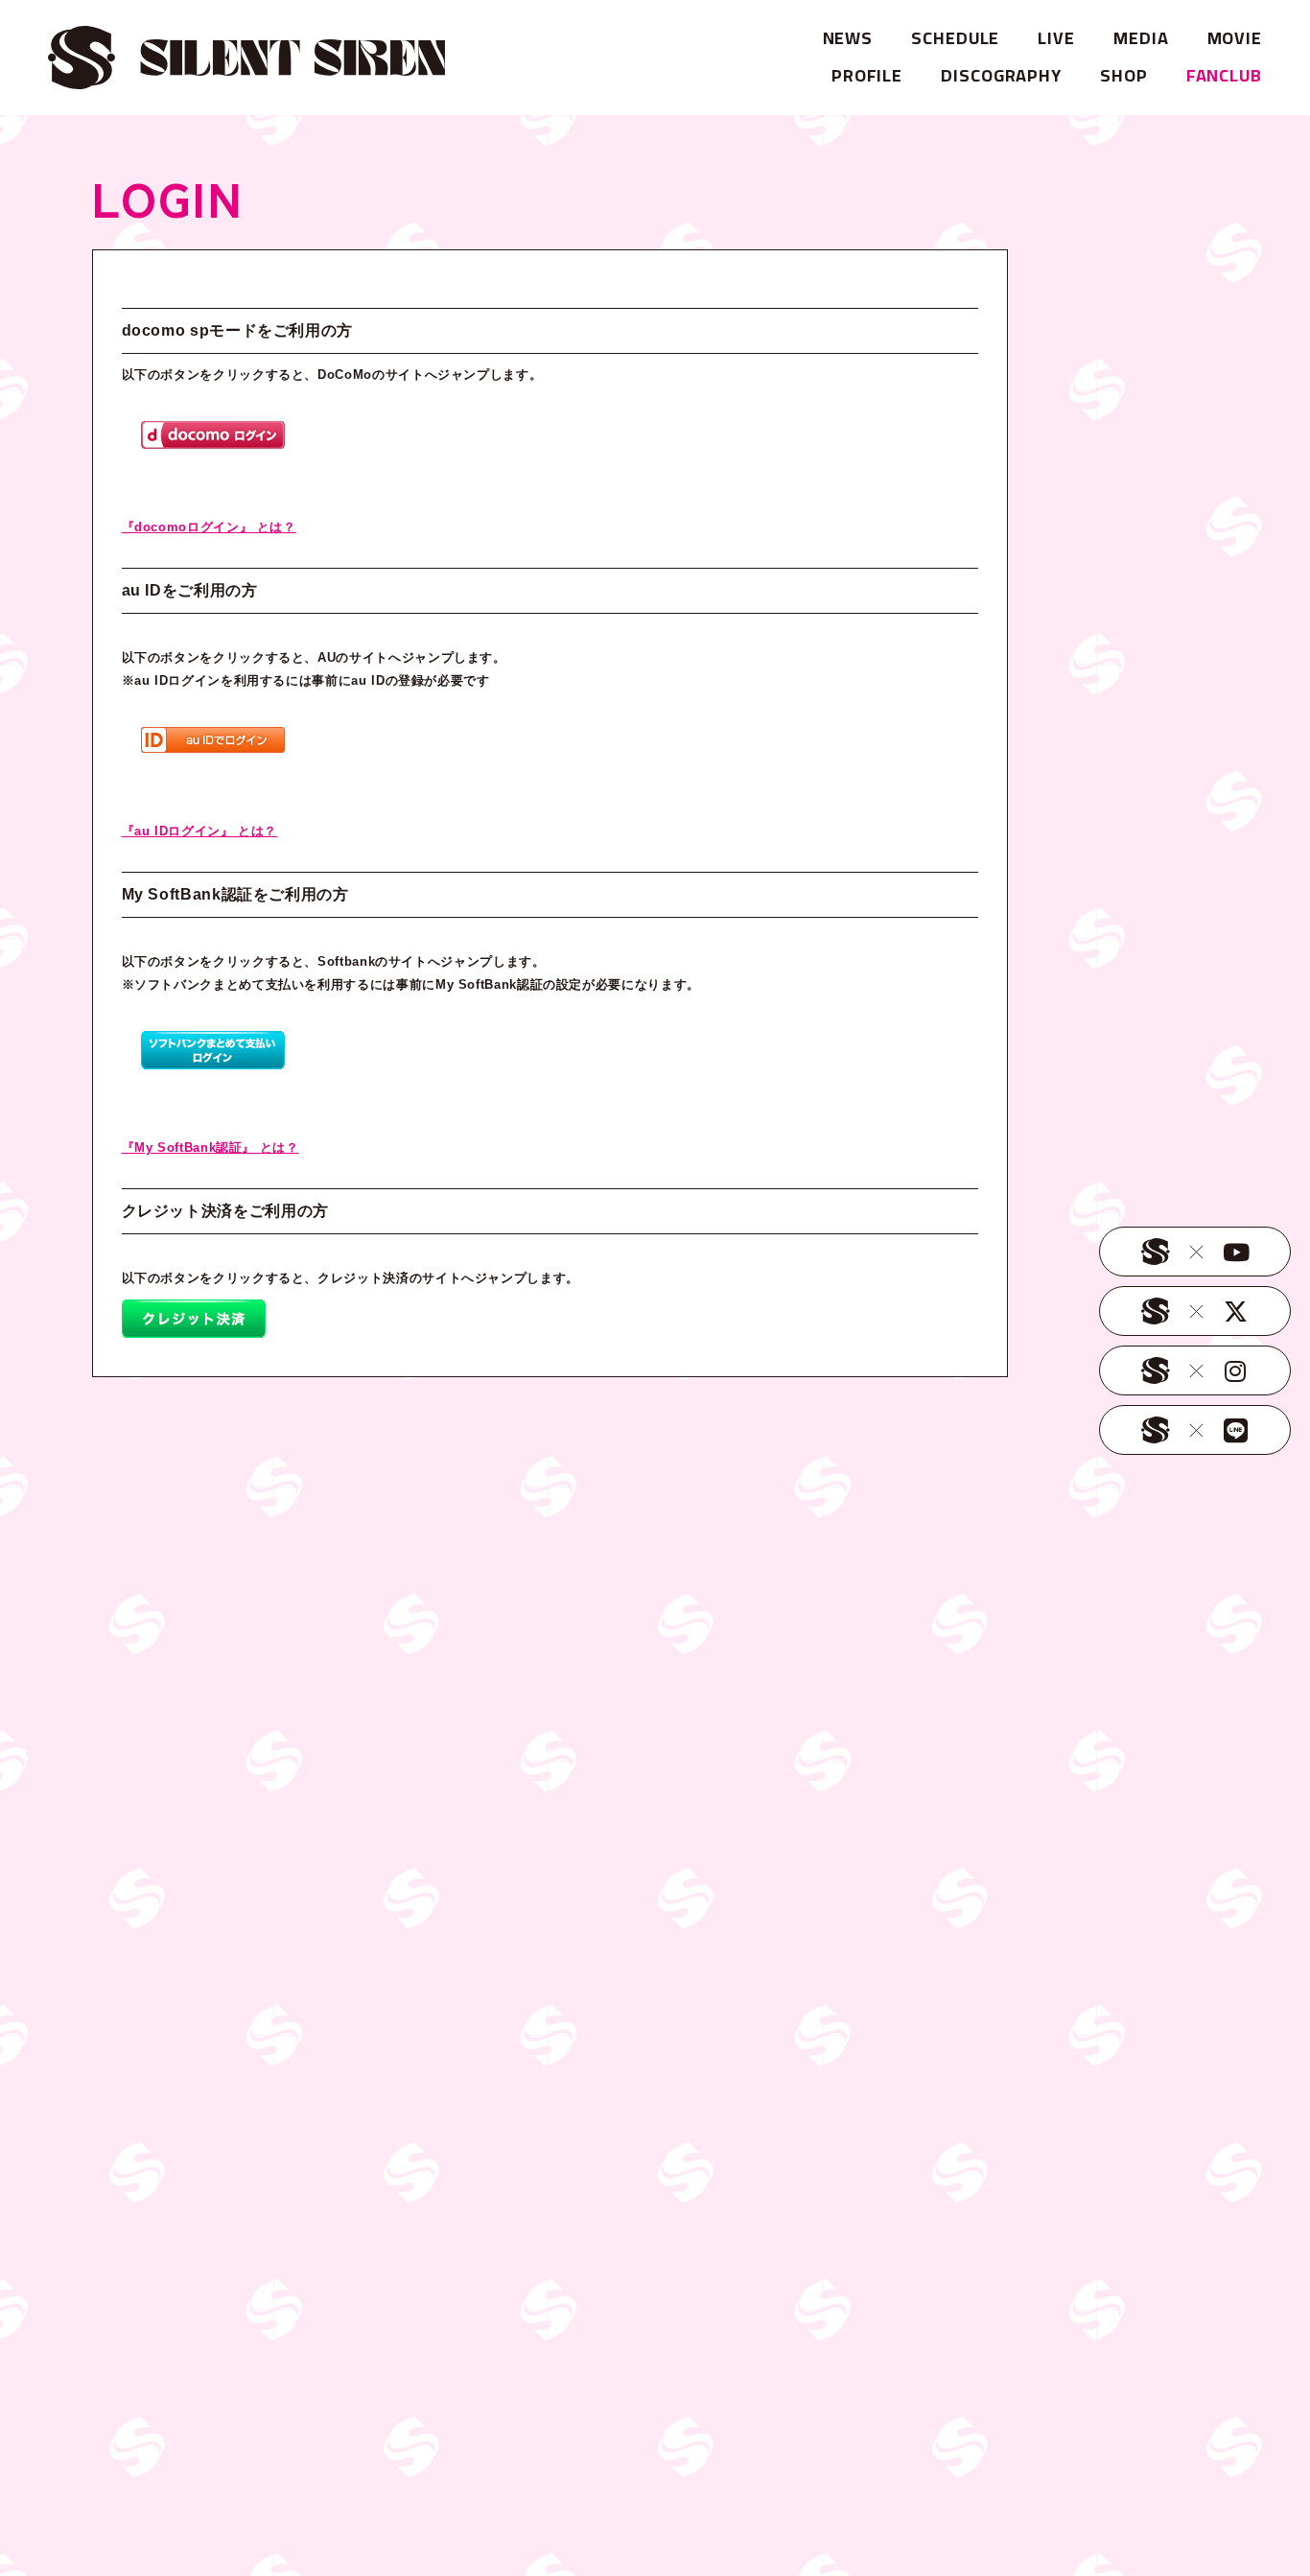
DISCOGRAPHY (1001, 75)
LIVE (1056, 38)
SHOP (1124, 75)
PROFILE (867, 75)
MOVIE (1235, 38)
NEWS (848, 38)
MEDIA (1141, 38)
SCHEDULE (955, 38)
